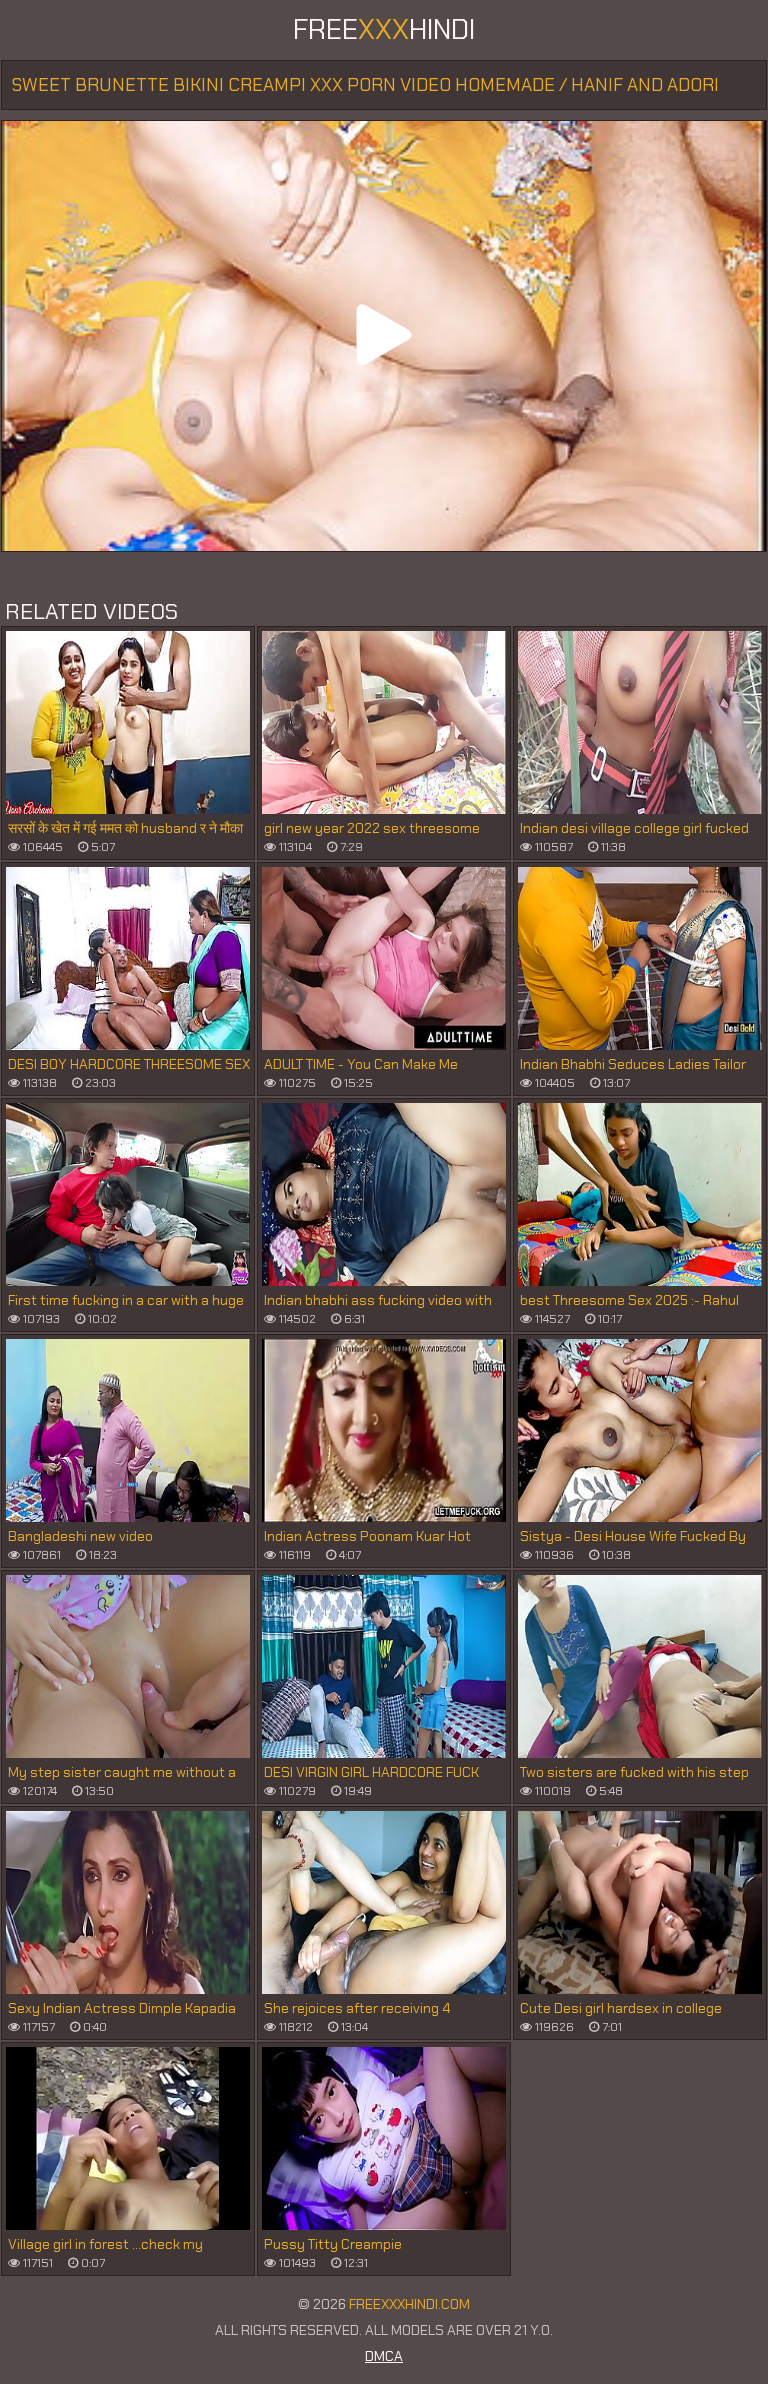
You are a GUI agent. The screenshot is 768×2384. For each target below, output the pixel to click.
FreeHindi (384, 29)
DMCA (384, 2356)
